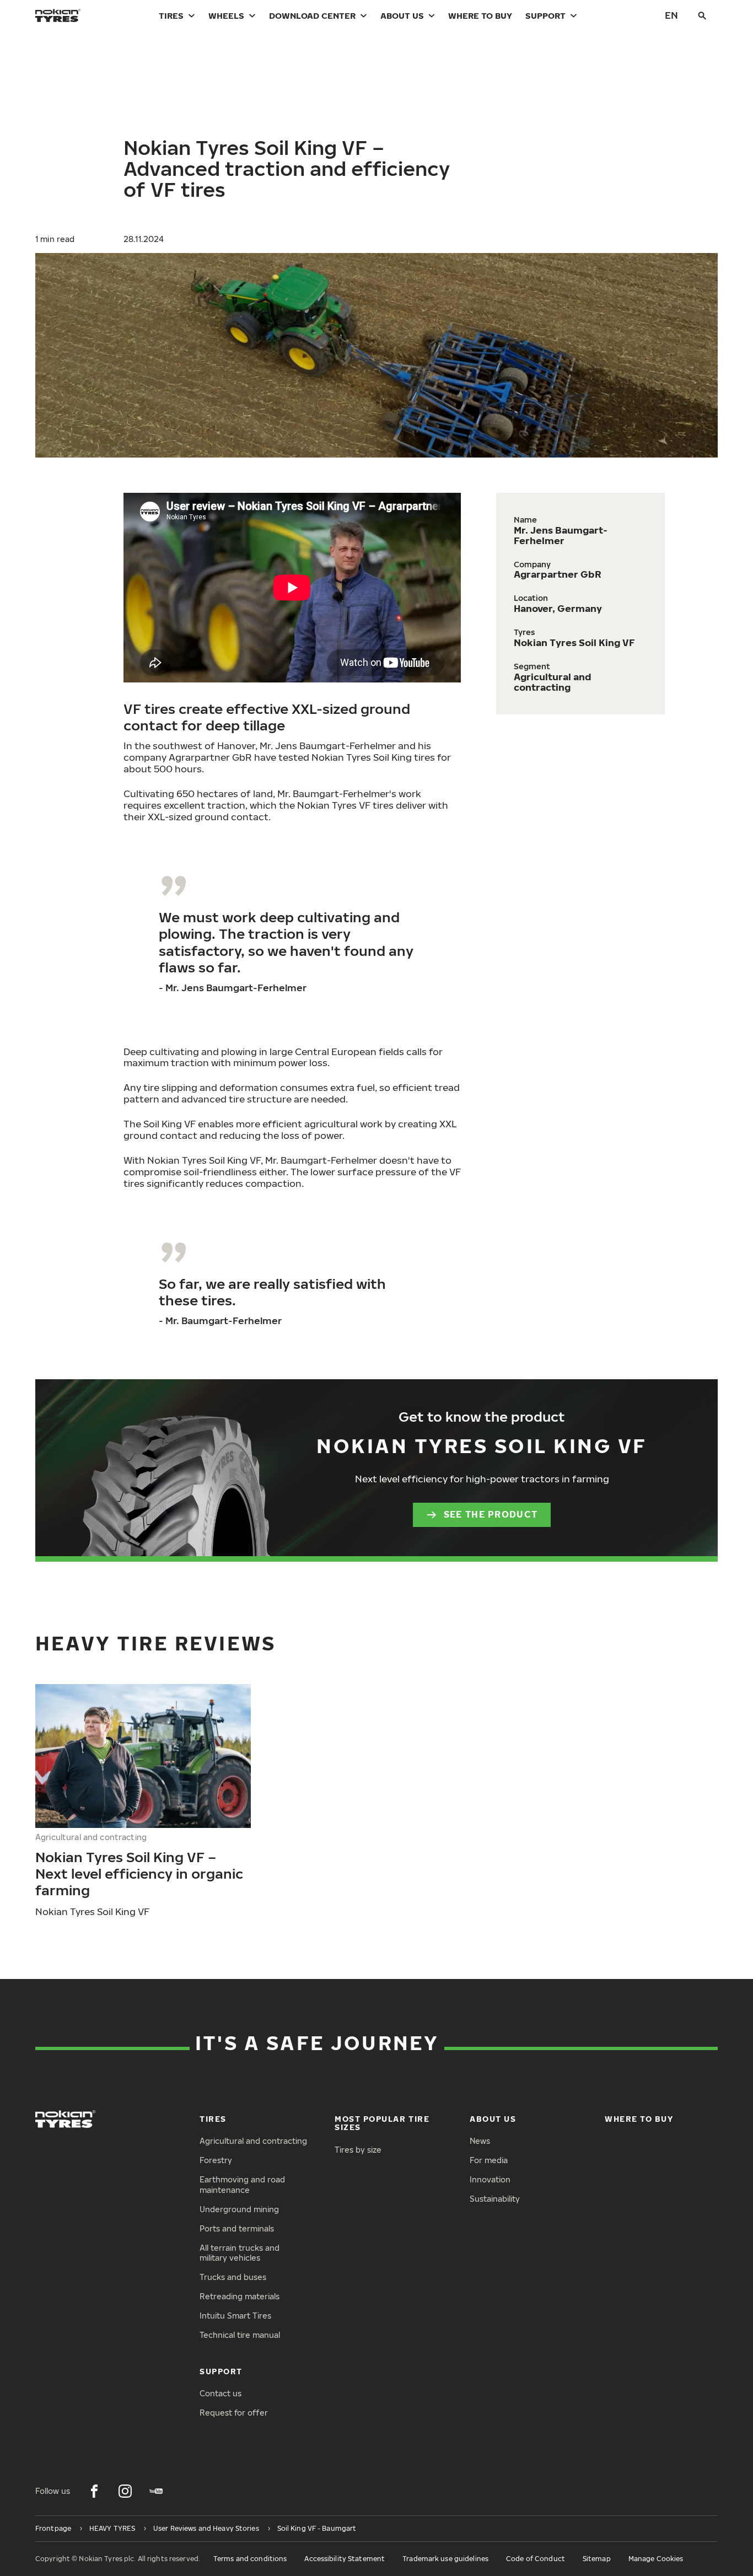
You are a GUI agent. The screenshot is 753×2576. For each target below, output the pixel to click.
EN (671, 15)
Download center (312, 15)
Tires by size (358, 2150)
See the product (491, 1514)
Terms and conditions (250, 2559)
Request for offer (234, 2413)
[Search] (702, 15)
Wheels (226, 15)
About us (402, 15)
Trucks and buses (233, 2277)
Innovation (490, 2179)
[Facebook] (94, 2491)
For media (489, 2160)
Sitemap (597, 2559)
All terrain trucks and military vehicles (240, 2253)
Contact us (220, 2393)
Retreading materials (240, 2296)
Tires (171, 15)
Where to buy (480, 15)
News (480, 2141)
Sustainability (495, 2199)
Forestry (216, 2160)
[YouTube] (156, 2491)
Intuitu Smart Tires (235, 2316)
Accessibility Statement (345, 2559)
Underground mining (239, 2209)
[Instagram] (125, 2491)
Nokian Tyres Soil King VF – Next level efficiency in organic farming (139, 1873)
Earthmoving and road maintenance (242, 2185)
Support (545, 15)
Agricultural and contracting (253, 2141)
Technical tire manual (240, 2335)
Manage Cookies (656, 2559)
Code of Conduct (536, 2559)
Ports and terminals (237, 2228)
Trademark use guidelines (445, 2559)
